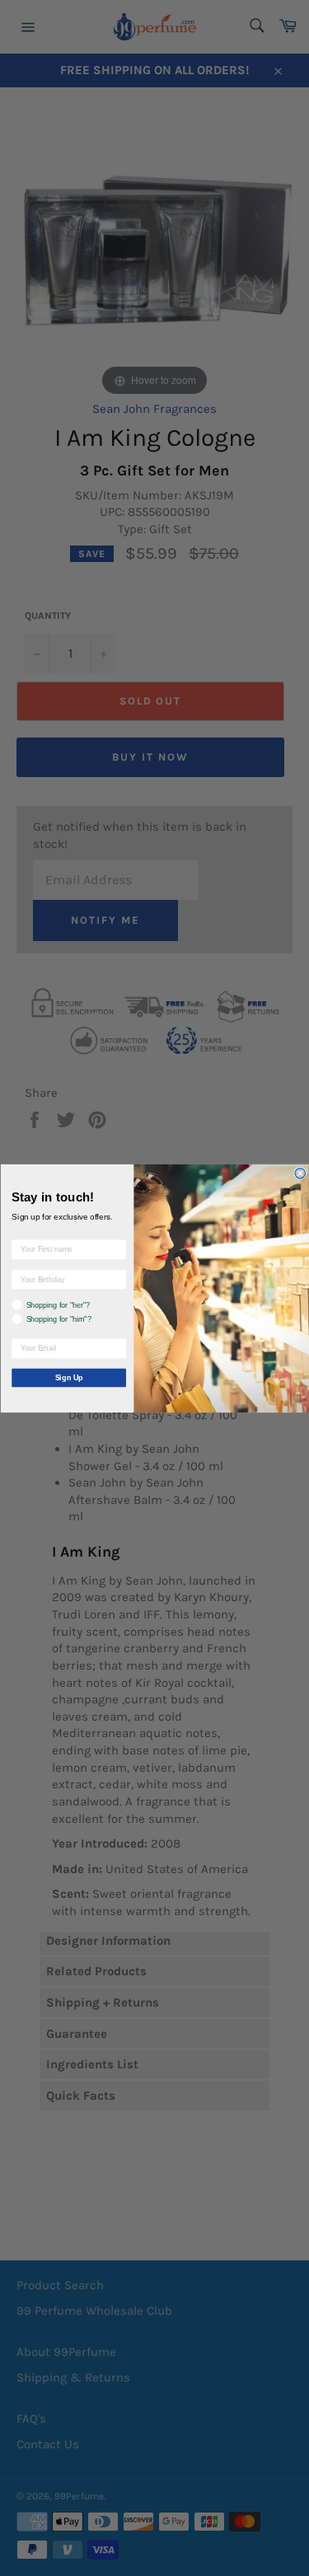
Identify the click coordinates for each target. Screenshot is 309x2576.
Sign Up (68, 1377)
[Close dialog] (300, 1173)
